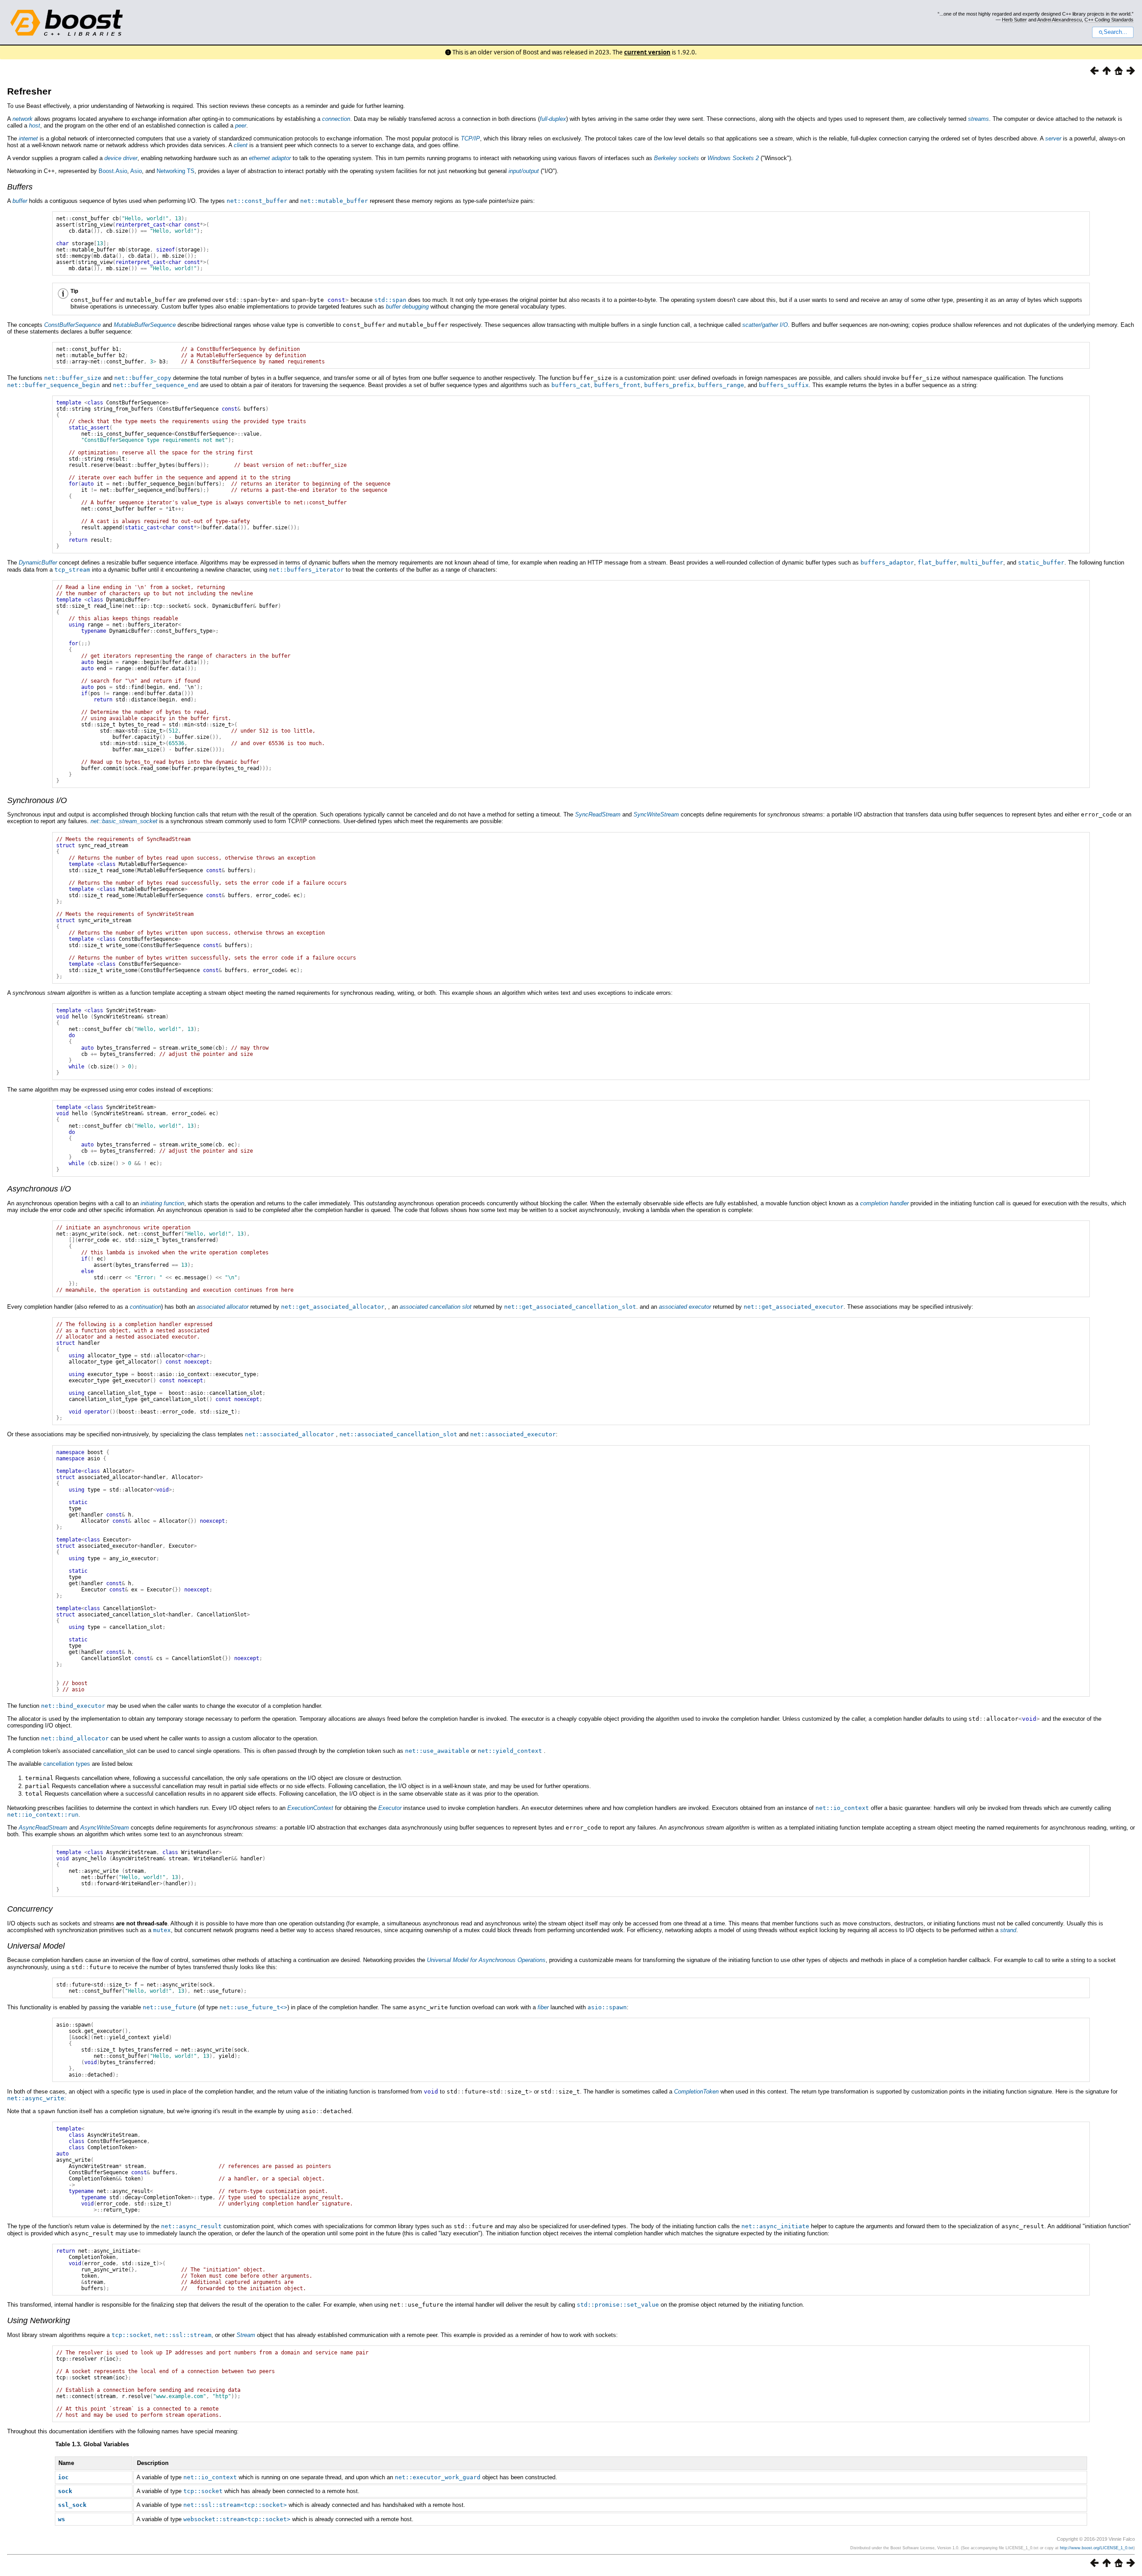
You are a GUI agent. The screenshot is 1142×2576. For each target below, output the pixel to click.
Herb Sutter (1014, 20)
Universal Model (36, 1946)
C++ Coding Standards (1109, 20)
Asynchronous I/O (39, 1189)
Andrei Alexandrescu (1059, 20)
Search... (1115, 32)
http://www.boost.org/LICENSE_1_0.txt (1097, 2548)
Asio (136, 171)
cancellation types (67, 1764)
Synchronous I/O (37, 800)
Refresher (29, 91)
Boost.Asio (113, 171)
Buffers (20, 187)
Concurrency (30, 1909)
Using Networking (39, 2320)
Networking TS (176, 171)
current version (647, 52)
